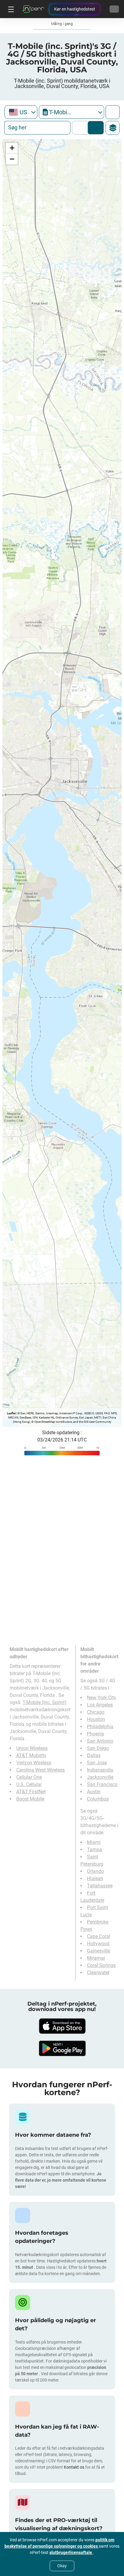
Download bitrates (96, 128)
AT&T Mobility (31, 1755)
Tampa (95, 1850)
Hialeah (95, 1878)
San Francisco (102, 1784)
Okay (62, 2566)
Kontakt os (74, 2467)
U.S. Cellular (29, 1784)
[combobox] (21, 112)
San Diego (98, 1748)
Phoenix (96, 1734)
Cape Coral (99, 1936)
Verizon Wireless (34, 1763)
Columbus (98, 1799)
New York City (102, 1698)
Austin (94, 1792)
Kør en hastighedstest (75, 9)
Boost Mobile (30, 1799)
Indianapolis (100, 1770)
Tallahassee (100, 1886)
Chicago (96, 1712)
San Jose (97, 1763)
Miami (94, 1842)
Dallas (94, 1755)
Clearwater (98, 1973)
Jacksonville (100, 1777)
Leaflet (11, 1413)
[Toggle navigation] (10, 9)
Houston (96, 1719)
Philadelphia (100, 1727)
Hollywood (98, 1944)
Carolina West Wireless (40, 1770)
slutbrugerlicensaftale (71, 2552)
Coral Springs (101, 1965)
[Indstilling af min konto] (114, 9)
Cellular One (29, 1777)
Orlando (95, 1871)
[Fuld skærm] (113, 112)
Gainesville (99, 1951)
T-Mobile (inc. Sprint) (45, 1702)
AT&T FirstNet (31, 1792)
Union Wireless (32, 1748)
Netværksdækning (81, 128)
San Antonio (100, 1741)
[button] (12, 148)
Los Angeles (100, 1705)
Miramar (96, 1958)
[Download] (62, 2026)
